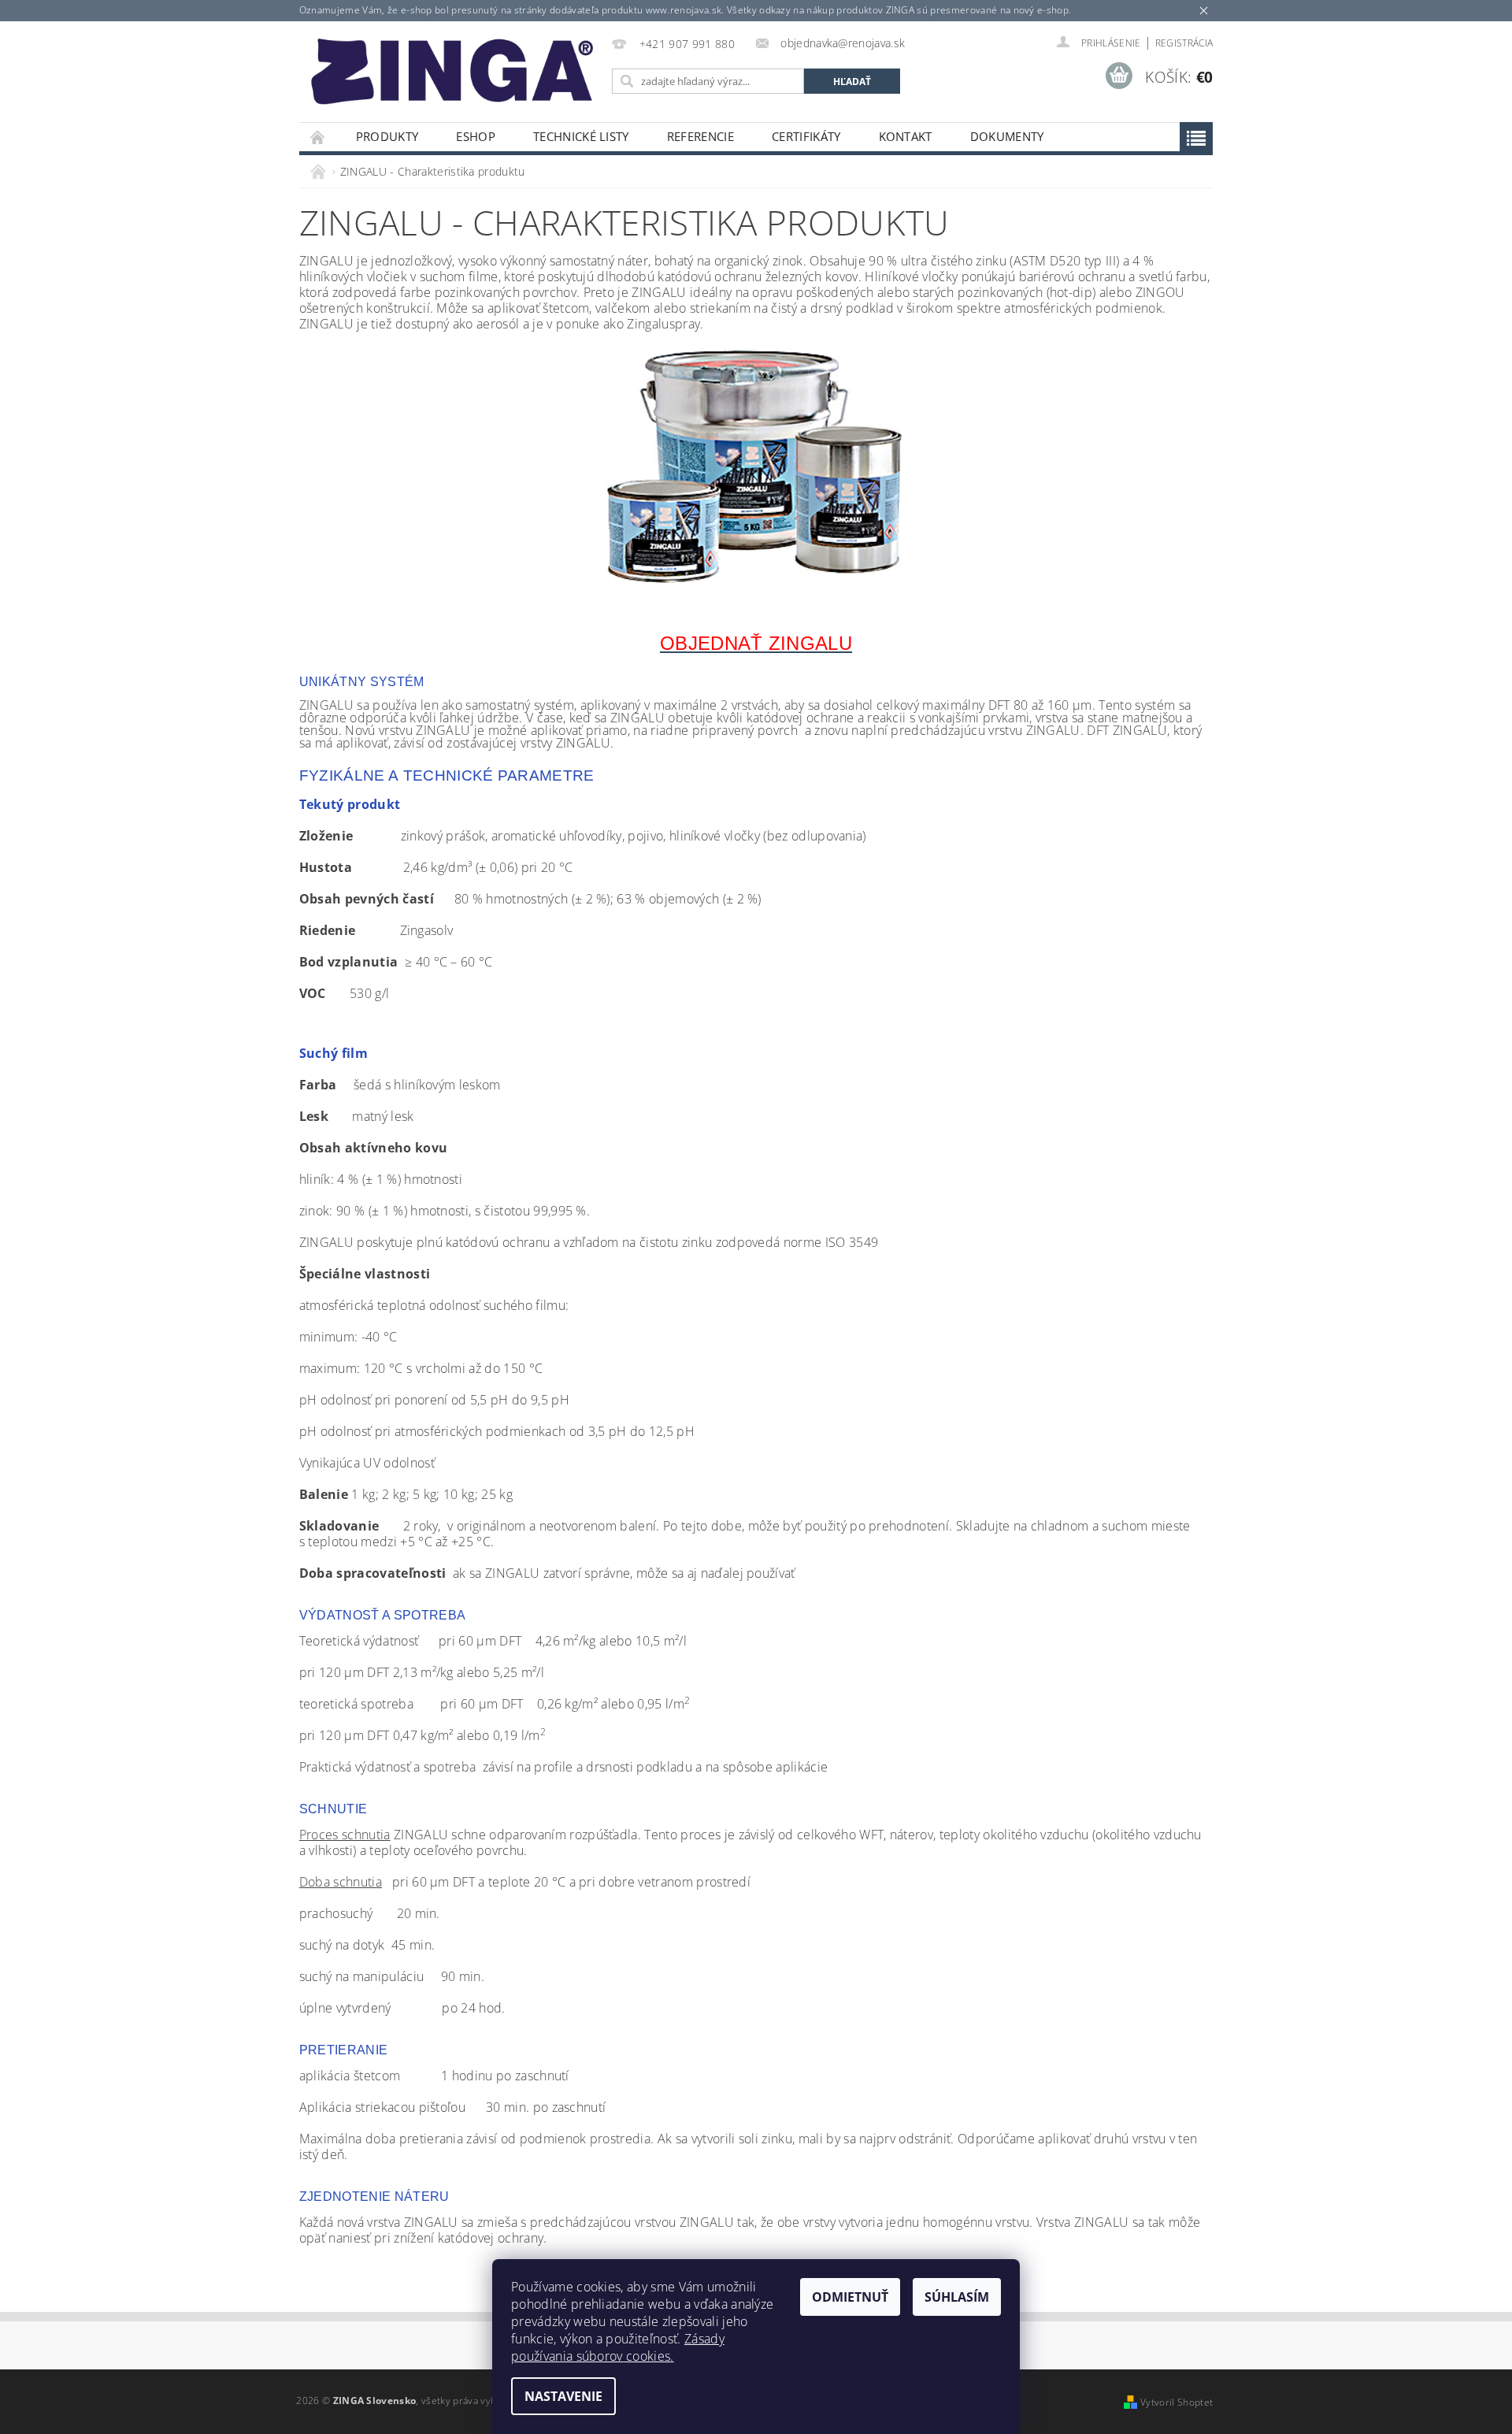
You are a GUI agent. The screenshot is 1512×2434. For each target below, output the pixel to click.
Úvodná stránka (318, 137)
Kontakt (906, 136)
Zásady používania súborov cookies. (618, 2347)
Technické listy (581, 136)
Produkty (387, 136)
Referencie (700, 136)
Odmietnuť (850, 2297)
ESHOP (476, 136)
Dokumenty (1007, 136)
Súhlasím (957, 2297)
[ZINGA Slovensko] (453, 67)
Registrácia (1184, 43)
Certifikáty (806, 136)
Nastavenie (563, 2396)
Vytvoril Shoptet (1177, 2402)
